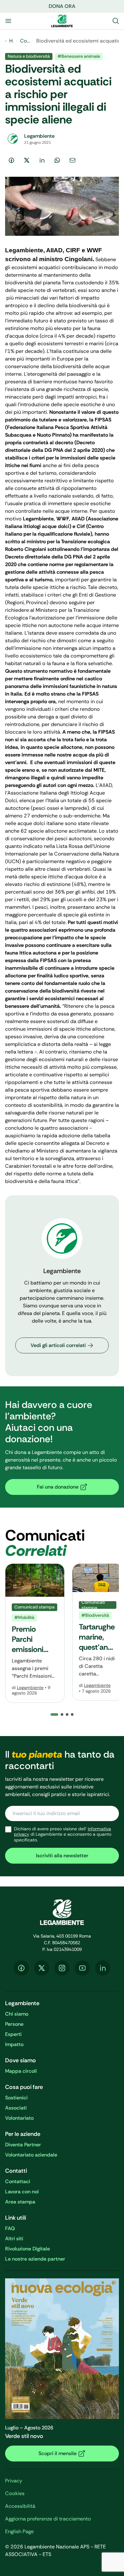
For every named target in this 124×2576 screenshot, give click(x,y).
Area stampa (20, 2202)
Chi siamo (17, 2014)
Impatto (14, 2044)
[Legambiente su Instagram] (62, 1968)
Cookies (15, 2493)
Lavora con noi (22, 2192)
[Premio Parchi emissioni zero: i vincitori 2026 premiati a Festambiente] (35, 1633)
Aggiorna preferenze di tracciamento (48, 2519)
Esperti (13, 2034)
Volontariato (19, 2118)
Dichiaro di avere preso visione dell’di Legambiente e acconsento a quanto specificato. (63, 1834)
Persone (14, 2024)
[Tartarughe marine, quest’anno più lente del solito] (98, 1632)
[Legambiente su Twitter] (42, 1968)
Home (11, 41)
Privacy (14, 2481)
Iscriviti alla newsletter (62, 1856)
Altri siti (14, 2239)
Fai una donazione (58, 1487)
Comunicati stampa (25, 41)
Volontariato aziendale (31, 2155)
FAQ (10, 2228)
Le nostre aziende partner (35, 2259)
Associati (16, 2108)
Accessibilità (20, 2506)
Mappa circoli (21, 2071)
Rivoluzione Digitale (28, 2249)
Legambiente (30, 1688)
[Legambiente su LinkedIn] (103, 1968)
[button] (62, 1714)
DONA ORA (62, 6)
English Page (19, 2531)
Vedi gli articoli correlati (58, 1345)
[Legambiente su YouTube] (82, 1968)
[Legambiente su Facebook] (21, 1968)
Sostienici (16, 2098)
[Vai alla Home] (62, 21)
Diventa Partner (23, 2145)
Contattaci (18, 2181)
